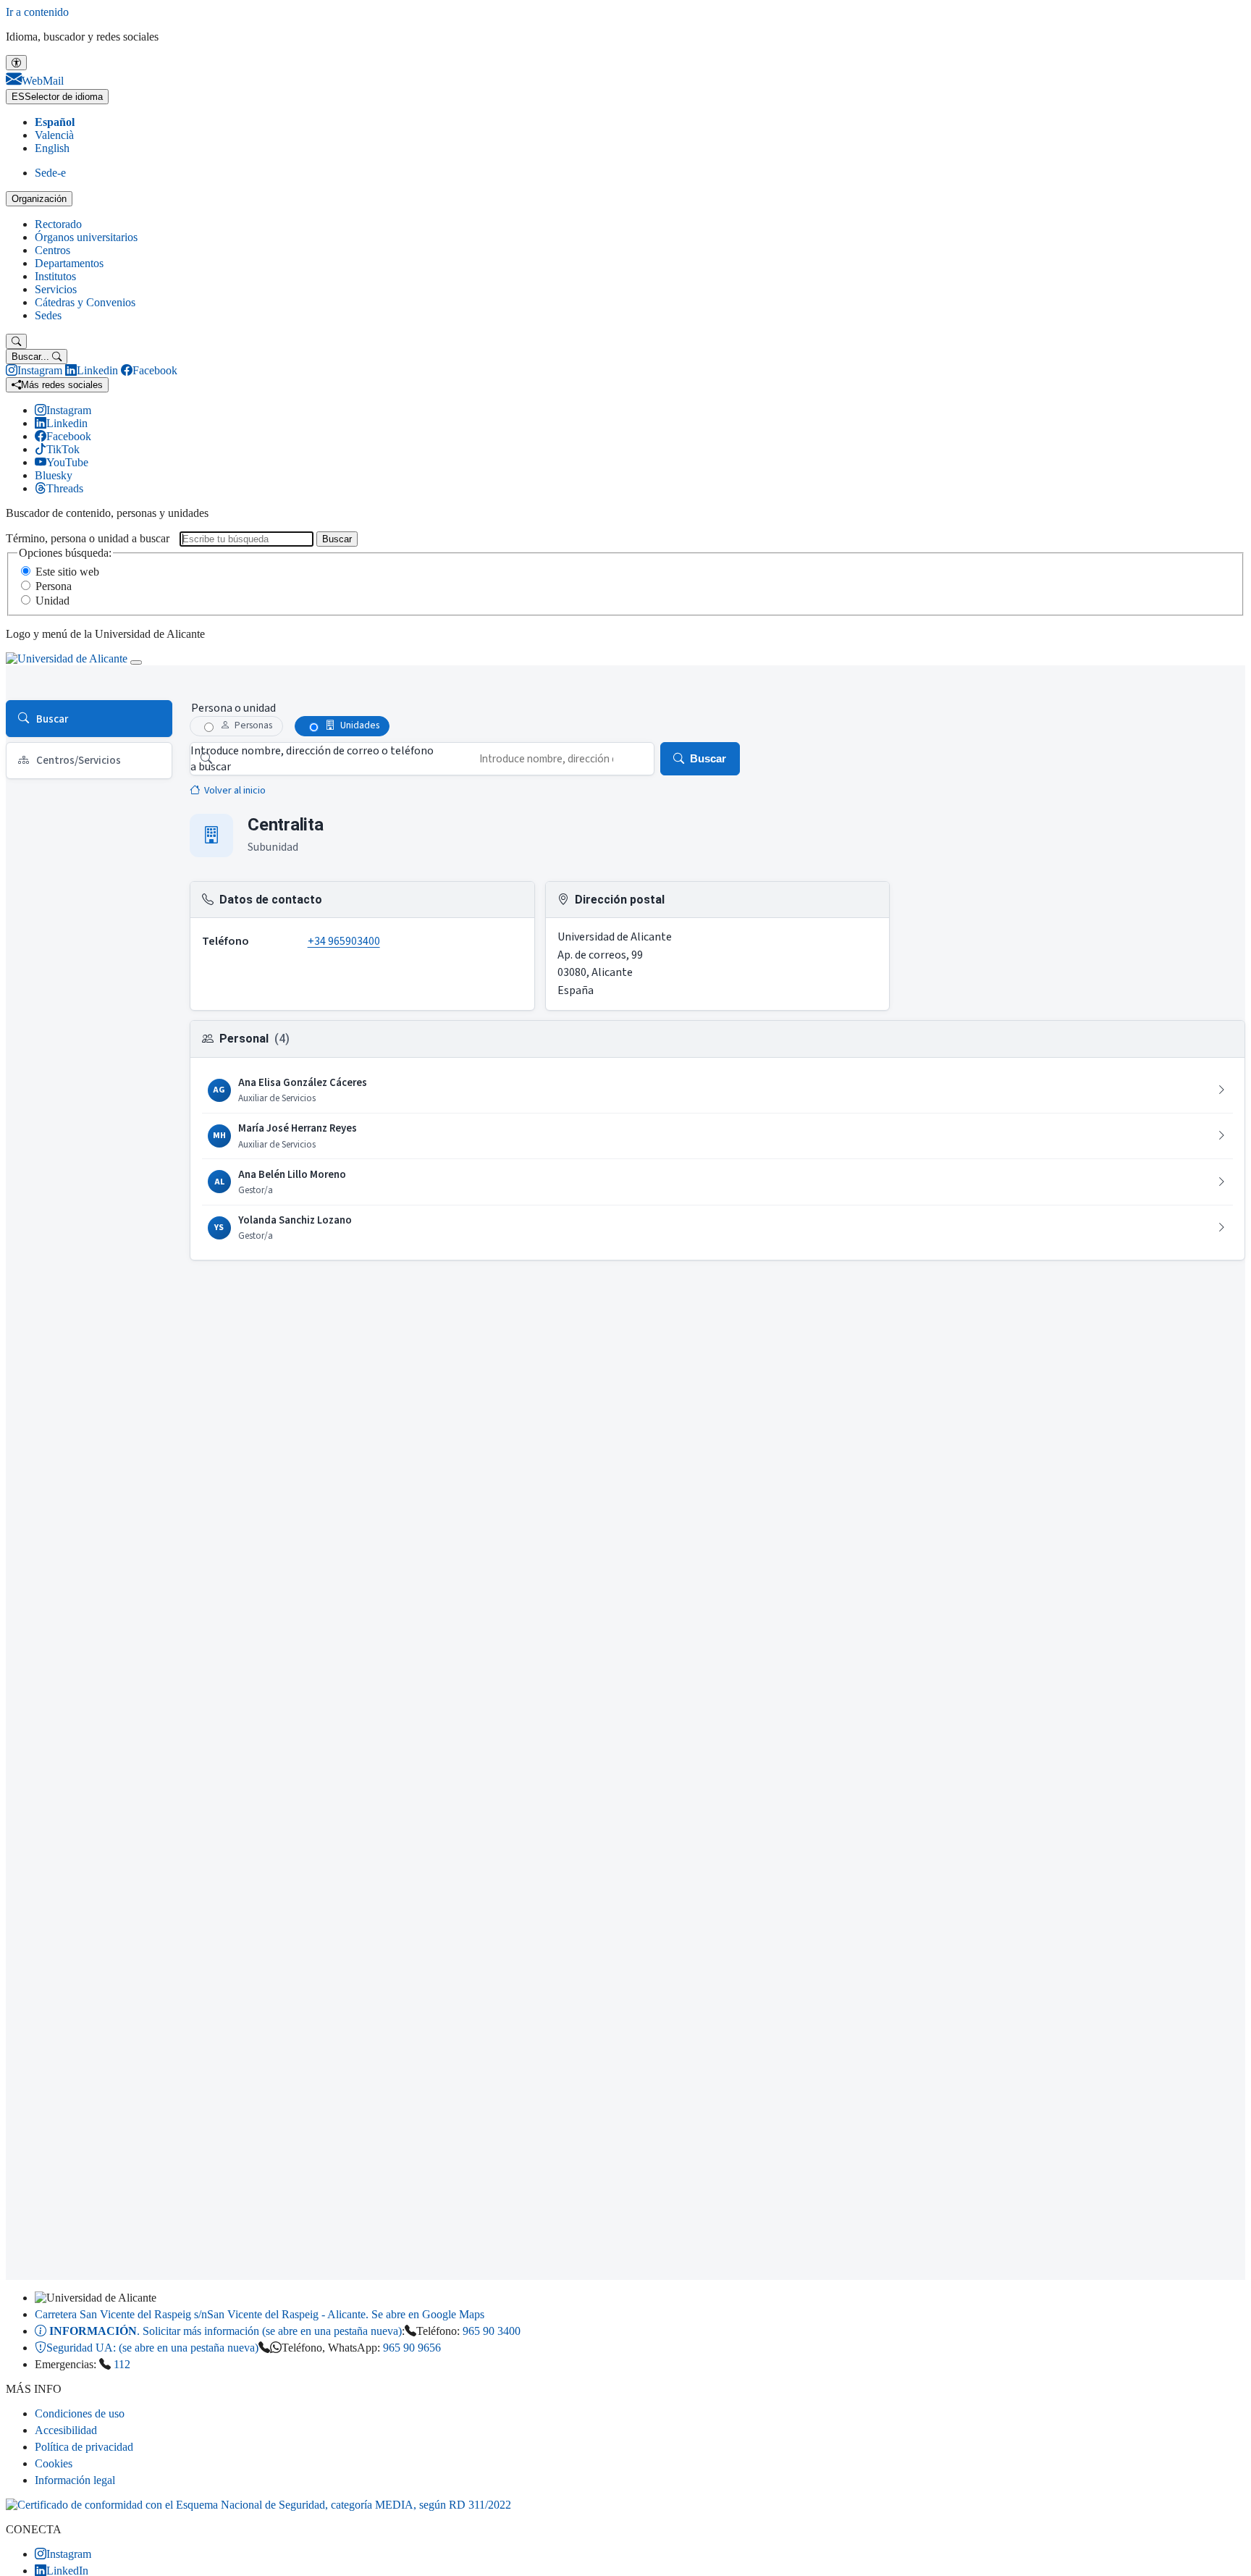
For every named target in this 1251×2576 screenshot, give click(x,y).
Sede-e (50, 173)
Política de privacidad (84, 2447)
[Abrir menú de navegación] (136, 662)
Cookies (54, 2463)
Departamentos (69, 263)
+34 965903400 (344, 941)
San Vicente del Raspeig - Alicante (260, 2314)
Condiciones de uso (80, 2413)
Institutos (55, 276)
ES (57, 97)
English (52, 148)
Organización (39, 199)
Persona (54, 586)
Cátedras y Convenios (85, 302)
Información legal (75, 2480)
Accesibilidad (66, 2430)
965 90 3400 (492, 2331)
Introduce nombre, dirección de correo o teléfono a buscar (312, 759)
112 (122, 2364)
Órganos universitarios (86, 237)
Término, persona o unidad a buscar (88, 538)
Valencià (54, 135)
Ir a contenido (37, 12)
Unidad (52, 601)
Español (55, 122)
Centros (52, 250)
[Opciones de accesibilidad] (16, 63)
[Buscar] (16, 341)
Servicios (56, 289)
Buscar (337, 539)
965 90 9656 (412, 2348)
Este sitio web (67, 572)
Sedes (48, 315)
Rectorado (58, 224)
